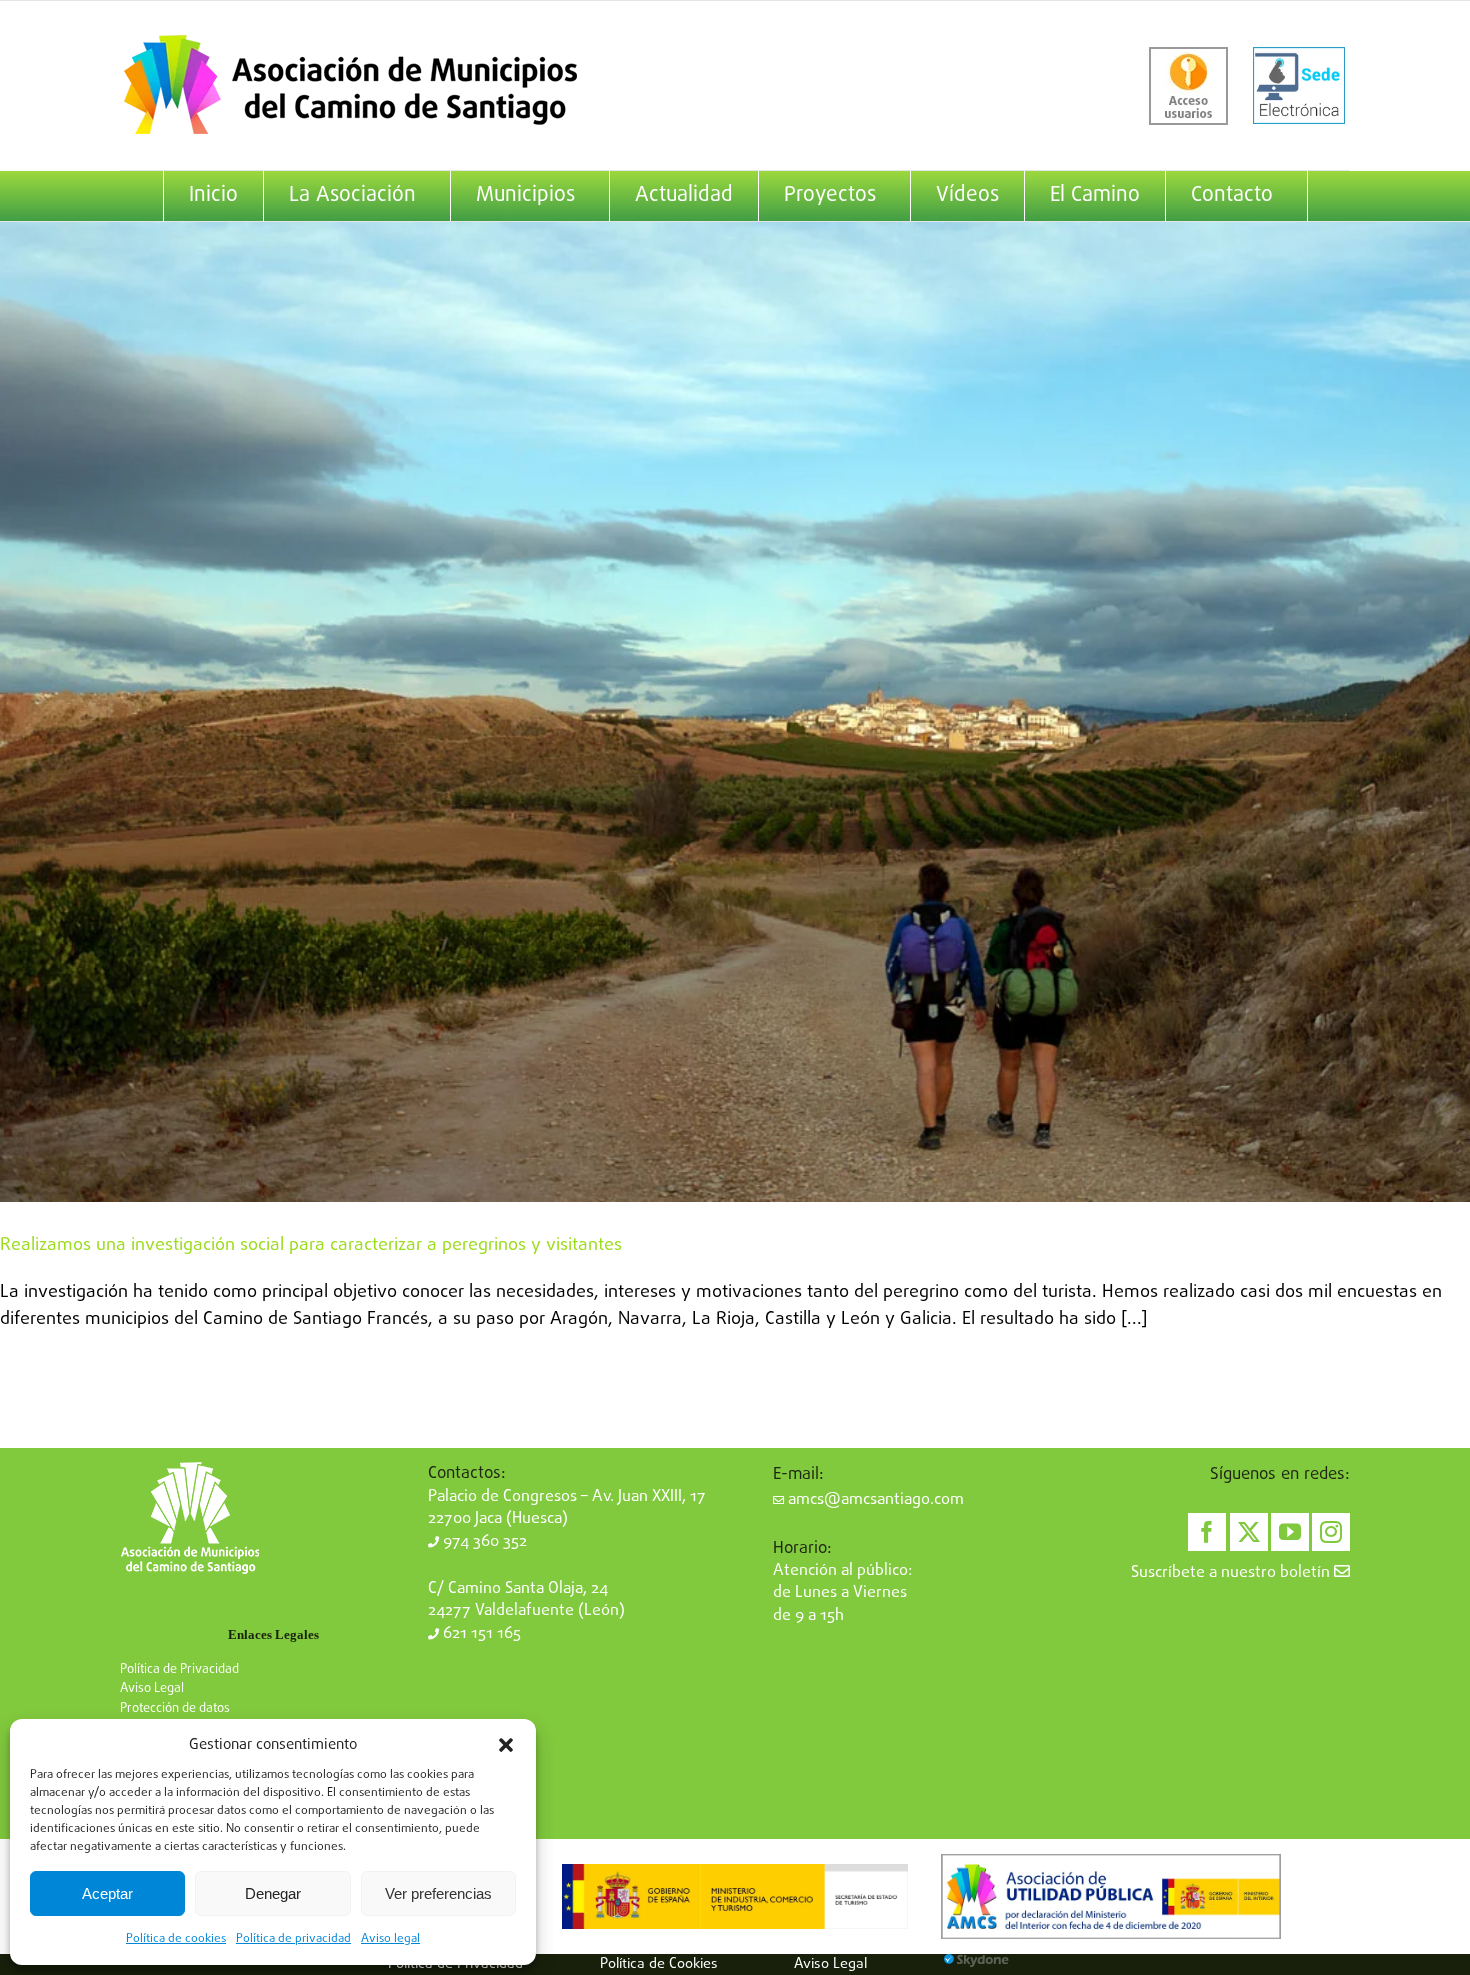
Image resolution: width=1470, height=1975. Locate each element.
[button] (506, 1745)
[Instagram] (1331, 1532)
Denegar (273, 1893)
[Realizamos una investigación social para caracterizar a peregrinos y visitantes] (735, 712)
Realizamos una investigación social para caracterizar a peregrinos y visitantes (311, 1245)
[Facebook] (1207, 1532)
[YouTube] (1290, 1532)
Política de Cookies (659, 1964)
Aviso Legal (152, 1688)
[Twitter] (1249, 1532)
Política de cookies (176, 1939)
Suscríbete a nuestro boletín (1232, 1573)
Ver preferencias (438, 1893)
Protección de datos (175, 1708)
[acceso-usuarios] (1188, 86)
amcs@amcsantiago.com (874, 1500)
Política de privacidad (293, 1939)
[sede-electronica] (1299, 86)
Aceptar (107, 1893)
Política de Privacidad (179, 1669)
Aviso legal (390, 1939)
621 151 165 (480, 1634)
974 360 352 (483, 1542)
